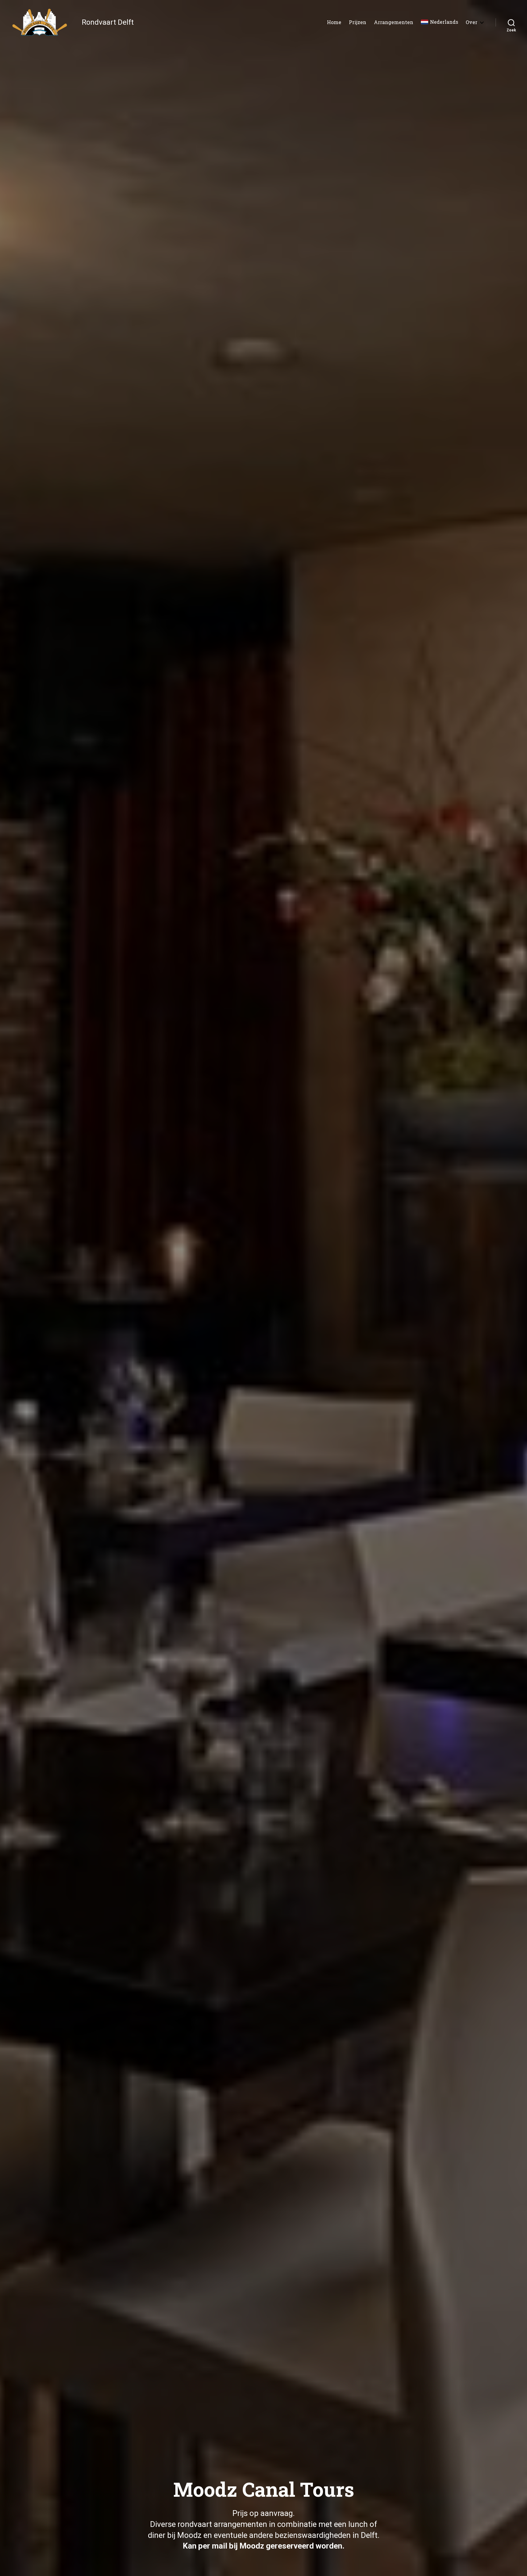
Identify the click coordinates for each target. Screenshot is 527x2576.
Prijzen (358, 22)
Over (471, 22)
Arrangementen (394, 22)
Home (334, 22)
